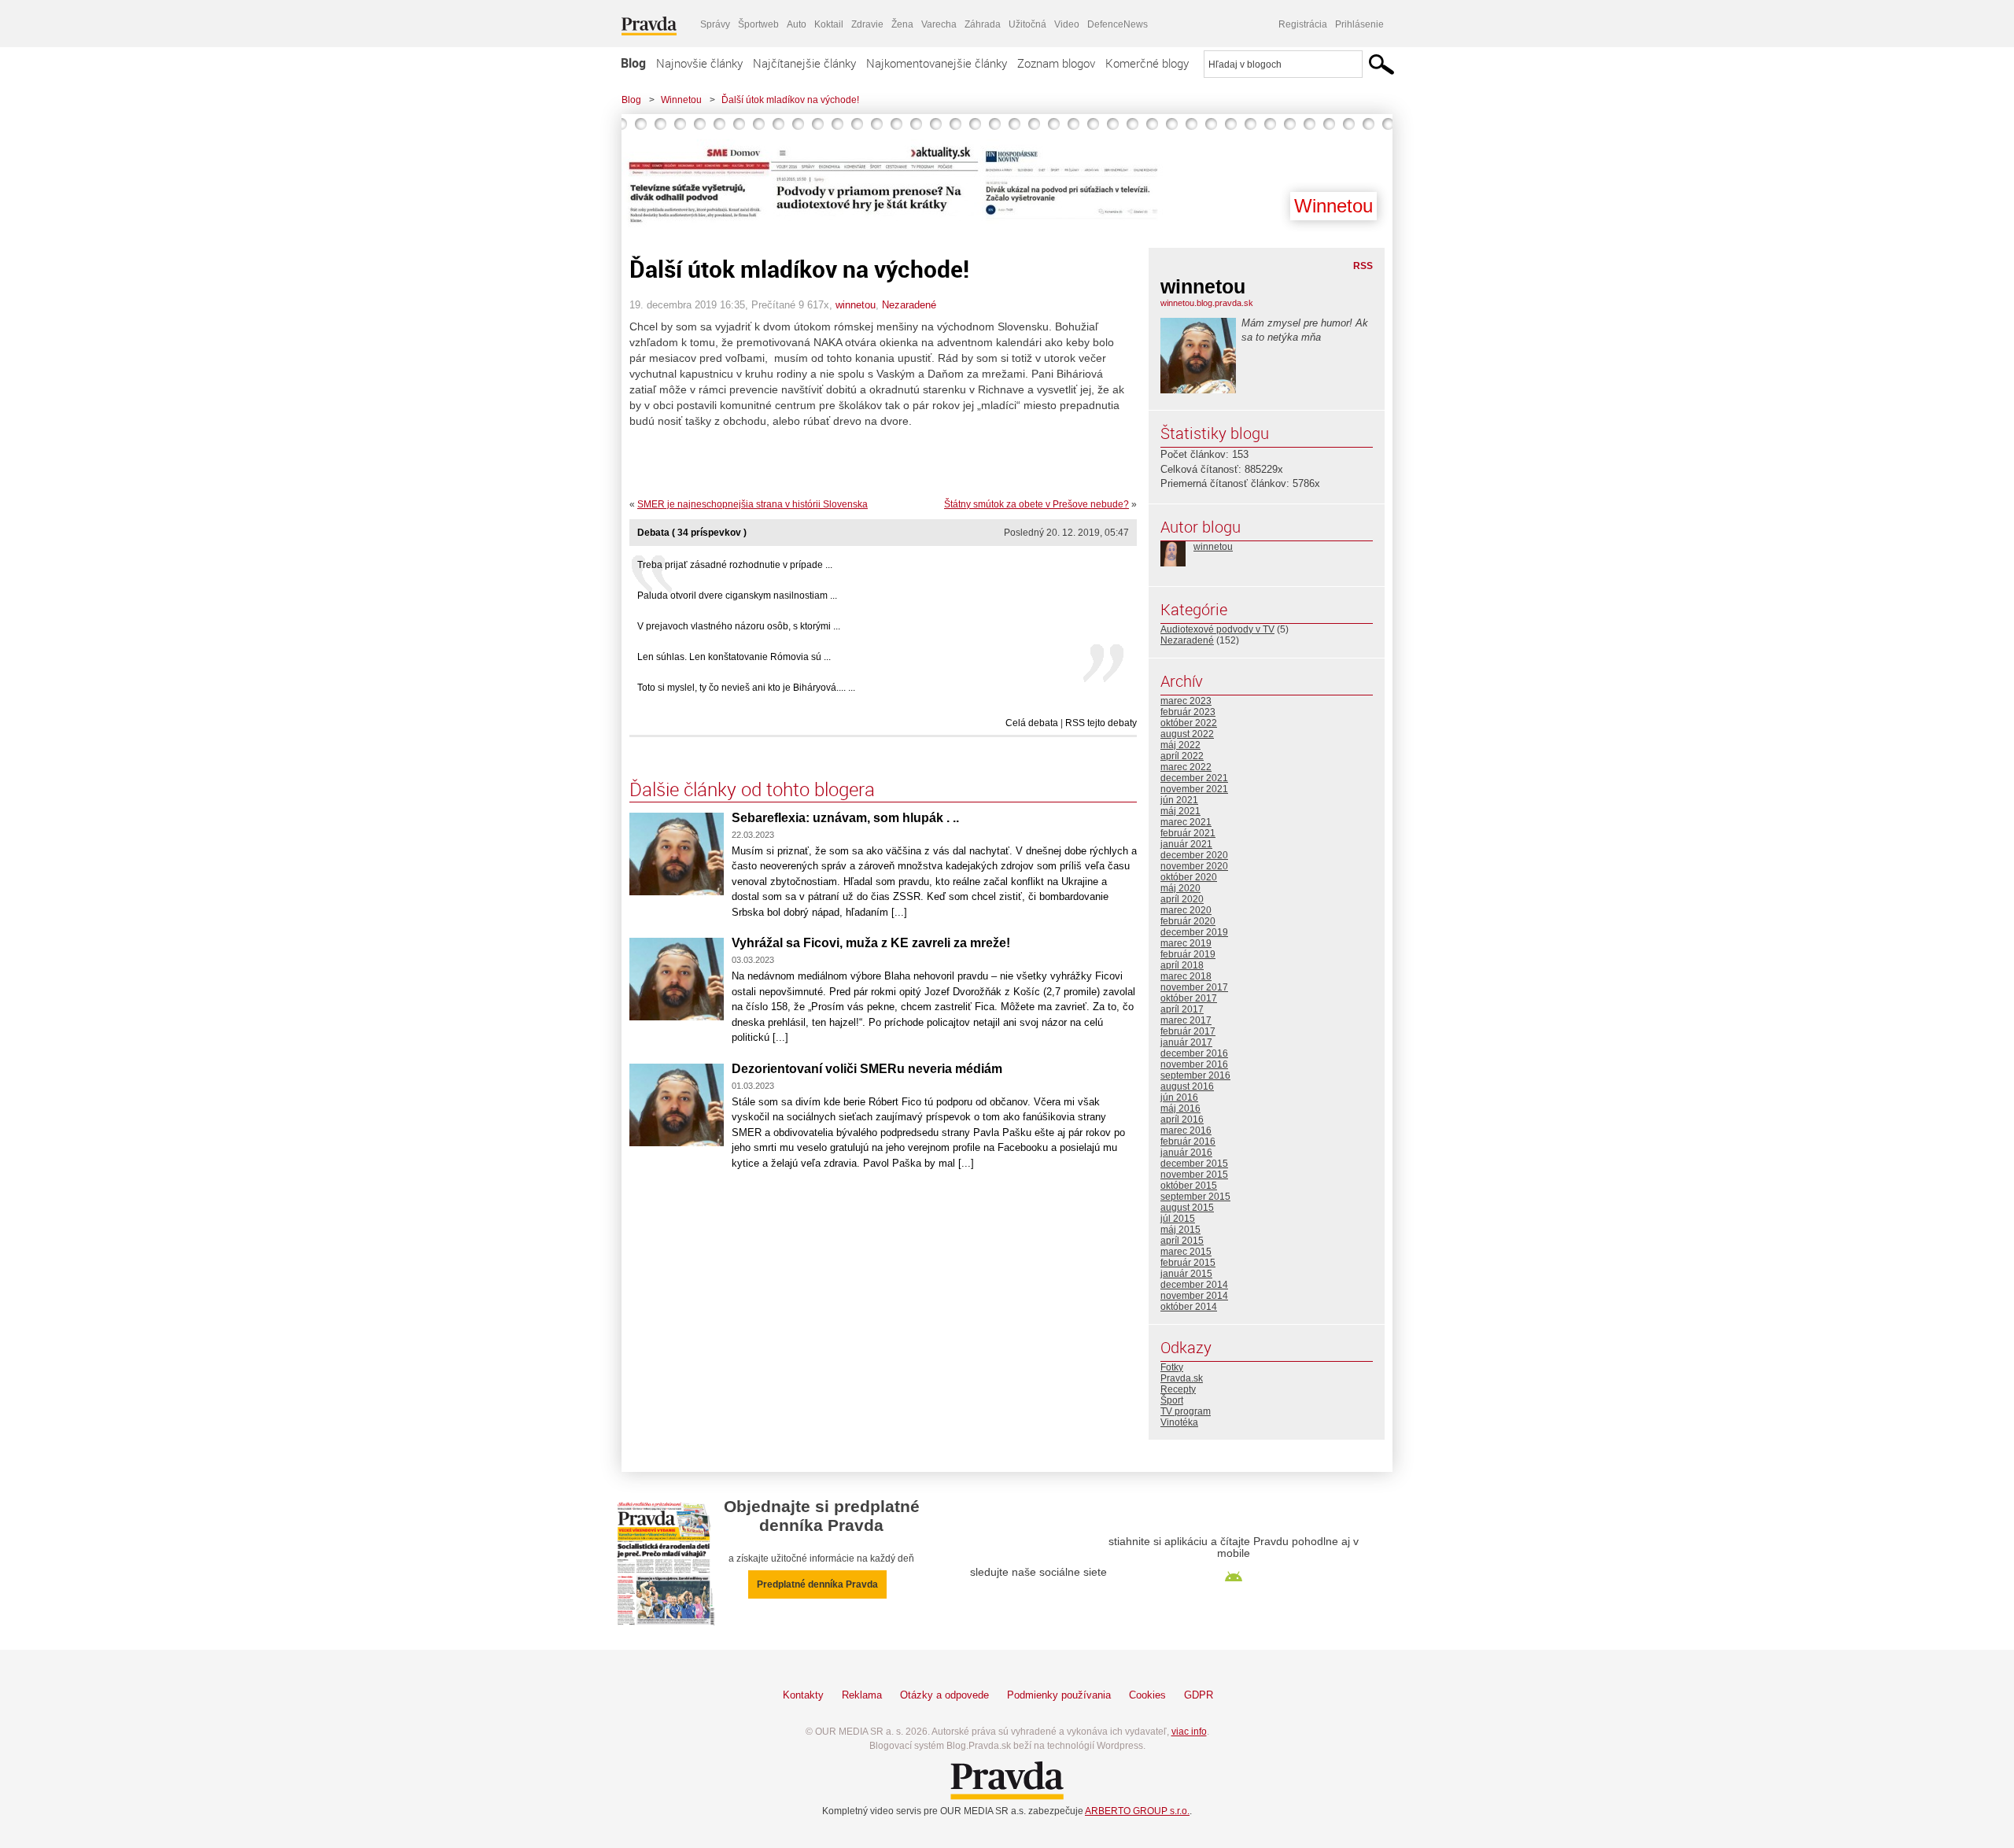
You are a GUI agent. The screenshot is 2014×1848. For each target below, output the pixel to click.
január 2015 (1186, 1274)
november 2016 (1194, 1064)
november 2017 (1194, 987)
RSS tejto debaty (1101, 723)
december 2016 (1194, 1053)
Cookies (1147, 1695)
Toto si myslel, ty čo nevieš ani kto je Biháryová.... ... (746, 688)
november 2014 (1194, 1296)
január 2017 (1186, 1042)
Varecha (939, 24)
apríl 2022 (1182, 756)
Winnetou (681, 100)
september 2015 (1195, 1197)
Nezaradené (909, 305)
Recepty (1178, 1389)
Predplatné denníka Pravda (817, 1584)
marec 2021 (1186, 822)
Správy (715, 24)
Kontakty (803, 1695)
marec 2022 (1186, 767)
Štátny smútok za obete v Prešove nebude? (1037, 504)
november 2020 (1194, 866)
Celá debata (1032, 723)
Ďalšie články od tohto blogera (752, 789)
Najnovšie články (699, 63)
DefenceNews (1118, 24)
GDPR (1199, 1695)
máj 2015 (1180, 1230)
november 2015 (1194, 1175)
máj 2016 (1180, 1108)
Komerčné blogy (1147, 63)
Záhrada (983, 24)
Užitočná (1027, 24)
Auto (797, 24)
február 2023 (1188, 712)
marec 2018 (1186, 976)
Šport (1172, 1400)
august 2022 (1187, 734)
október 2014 (1189, 1307)
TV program (1186, 1411)
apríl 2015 (1182, 1241)
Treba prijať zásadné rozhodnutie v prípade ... (735, 565)
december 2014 (1194, 1285)
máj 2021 (1180, 811)
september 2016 (1195, 1075)
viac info (1189, 1732)
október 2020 (1189, 877)
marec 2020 (1186, 910)
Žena (902, 24)
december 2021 (1194, 778)
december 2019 (1194, 932)
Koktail (829, 24)
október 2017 (1189, 998)
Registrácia (1303, 24)
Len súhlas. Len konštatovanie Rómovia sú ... (734, 657)
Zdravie (867, 24)
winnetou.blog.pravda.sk (1207, 303)
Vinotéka (1179, 1422)
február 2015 (1188, 1263)
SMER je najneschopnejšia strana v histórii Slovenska (752, 504)
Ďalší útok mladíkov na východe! (790, 100)
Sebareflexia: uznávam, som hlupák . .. (845, 818)
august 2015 (1187, 1208)
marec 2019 (1186, 943)
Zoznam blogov (1056, 63)
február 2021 (1188, 833)
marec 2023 (1186, 701)
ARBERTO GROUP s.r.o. (1137, 1811)
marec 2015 (1186, 1252)
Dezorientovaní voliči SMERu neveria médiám (867, 1069)
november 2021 (1194, 789)
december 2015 (1194, 1164)
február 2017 (1188, 1031)
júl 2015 (1178, 1219)
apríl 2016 (1182, 1119)
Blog (633, 63)
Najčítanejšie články (804, 63)
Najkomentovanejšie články (937, 63)
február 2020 (1188, 921)
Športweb (758, 24)
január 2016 (1186, 1153)
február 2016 (1188, 1142)
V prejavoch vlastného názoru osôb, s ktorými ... (739, 626)
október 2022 (1189, 723)
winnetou (856, 305)
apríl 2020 (1182, 899)
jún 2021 (1179, 800)
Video (1067, 24)
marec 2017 (1186, 1020)
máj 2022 (1180, 745)
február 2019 (1188, 954)
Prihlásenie (1359, 24)
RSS (1363, 266)
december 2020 (1194, 855)
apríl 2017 (1182, 1009)
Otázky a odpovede (944, 1695)
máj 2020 (1180, 888)
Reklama (862, 1695)
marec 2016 (1186, 1131)
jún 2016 (1179, 1097)
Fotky (1172, 1367)
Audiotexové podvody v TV (1217, 629)
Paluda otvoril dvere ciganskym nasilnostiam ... (737, 596)
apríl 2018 (1182, 965)
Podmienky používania (1059, 1695)
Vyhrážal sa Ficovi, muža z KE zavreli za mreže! (871, 943)
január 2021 (1186, 844)
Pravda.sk (1182, 1378)
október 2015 (1189, 1186)
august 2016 (1187, 1086)
